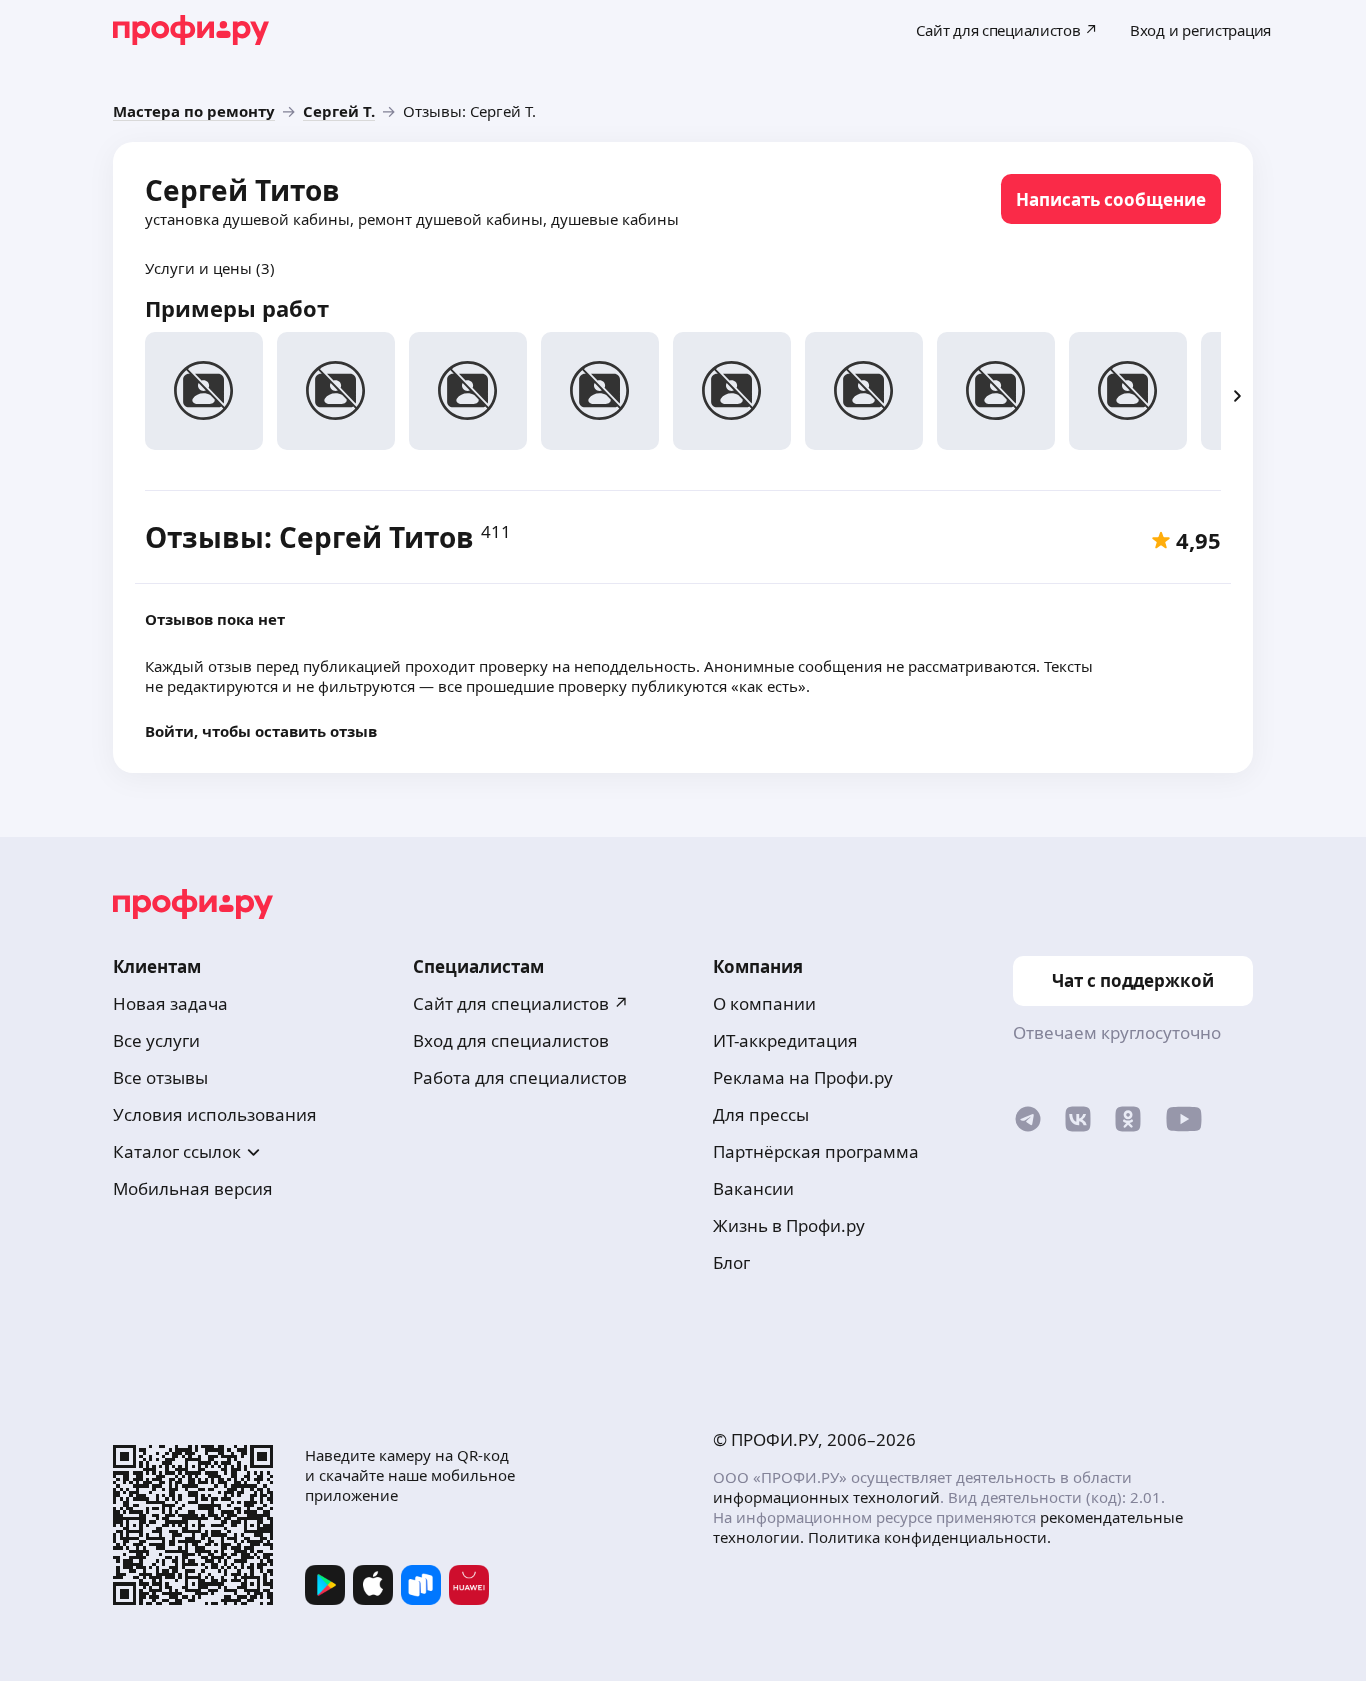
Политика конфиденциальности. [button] (929, 1537)
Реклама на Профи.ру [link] (803, 1077)
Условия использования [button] (215, 1114)
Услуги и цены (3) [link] (210, 268)
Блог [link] (731, 1262)
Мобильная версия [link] (193, 1188)
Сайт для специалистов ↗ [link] (521, 1003)
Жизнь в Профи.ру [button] (789, 1225)
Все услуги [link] (156, 1040)
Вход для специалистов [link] (511, 1040)
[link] (194, 111)
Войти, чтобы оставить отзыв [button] (261, 731)
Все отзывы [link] (160, 1077)
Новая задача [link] (170, 1003)
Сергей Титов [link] (242, 190)
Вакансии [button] (753, 1188)
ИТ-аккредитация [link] (785, 1040)
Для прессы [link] (761, 1114)
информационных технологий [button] (826, 1497)
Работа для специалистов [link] (520, 1077)
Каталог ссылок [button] (177, 1151)
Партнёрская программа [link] (816, 1151)
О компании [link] (764, 1003)
